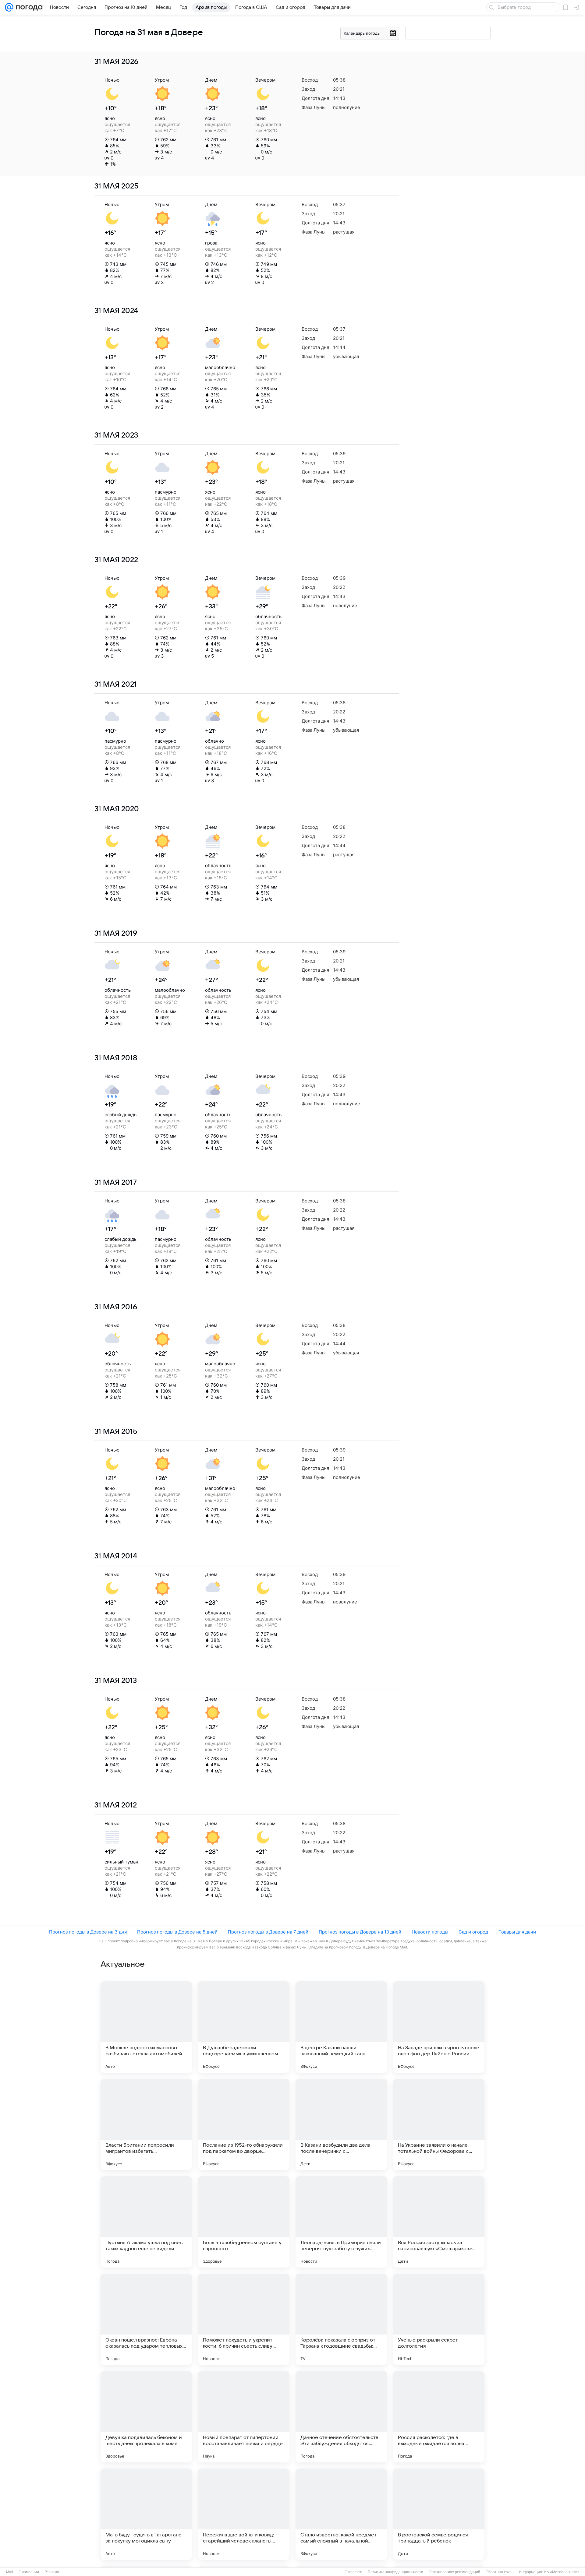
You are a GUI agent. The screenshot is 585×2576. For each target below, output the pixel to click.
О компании (29, 2572)
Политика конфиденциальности (395, 2572)
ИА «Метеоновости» (562, 2572)
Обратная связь (500, 2572)
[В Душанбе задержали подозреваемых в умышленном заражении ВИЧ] (244, 2027)
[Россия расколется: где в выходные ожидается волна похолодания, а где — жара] (439, 2417)
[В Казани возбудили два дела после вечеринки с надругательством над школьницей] (341, 2124)
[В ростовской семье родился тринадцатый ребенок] (439, 2514)
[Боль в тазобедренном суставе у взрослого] (244, 2222)
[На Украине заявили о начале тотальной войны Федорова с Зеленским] (439, 2124)
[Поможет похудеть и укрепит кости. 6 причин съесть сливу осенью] (244, 2319)
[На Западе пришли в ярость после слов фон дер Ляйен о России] (439, 2027)
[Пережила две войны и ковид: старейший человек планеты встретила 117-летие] (244, 2514)
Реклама (52, 2572)
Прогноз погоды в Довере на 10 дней (360, 1932)
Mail (10, 2572)
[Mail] (9, 7)
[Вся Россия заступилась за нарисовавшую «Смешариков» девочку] (439, 2222)
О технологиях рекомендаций (454, 2572)
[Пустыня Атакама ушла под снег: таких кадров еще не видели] (146, 2222)
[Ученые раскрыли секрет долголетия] (439, 2319)
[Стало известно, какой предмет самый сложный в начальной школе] (341, 2514)
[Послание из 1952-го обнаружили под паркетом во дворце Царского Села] (244, 2124)
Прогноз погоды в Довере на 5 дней (177, 1932)
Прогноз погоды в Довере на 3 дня (88, 1932)
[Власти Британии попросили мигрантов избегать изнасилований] (146, 2124)
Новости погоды (430, 1932)
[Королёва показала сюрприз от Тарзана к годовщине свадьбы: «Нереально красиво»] (341, 2319)
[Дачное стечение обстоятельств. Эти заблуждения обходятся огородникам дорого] (341, 2417)
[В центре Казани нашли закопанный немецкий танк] (341, 2027)
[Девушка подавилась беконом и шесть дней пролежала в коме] (146, 2417)
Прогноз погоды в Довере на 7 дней (268, 1932)
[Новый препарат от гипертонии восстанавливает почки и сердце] (244, 2417)
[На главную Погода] (28, 7)
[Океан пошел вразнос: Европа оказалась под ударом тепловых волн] (146, 2319)
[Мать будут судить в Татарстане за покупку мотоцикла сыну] (146, 2514)
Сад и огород (473, 1932)
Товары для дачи (517, 1932)
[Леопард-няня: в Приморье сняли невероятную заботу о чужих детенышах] (341, 2222)
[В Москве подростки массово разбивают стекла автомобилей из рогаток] (146, 2027)
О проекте (353, 2572)
